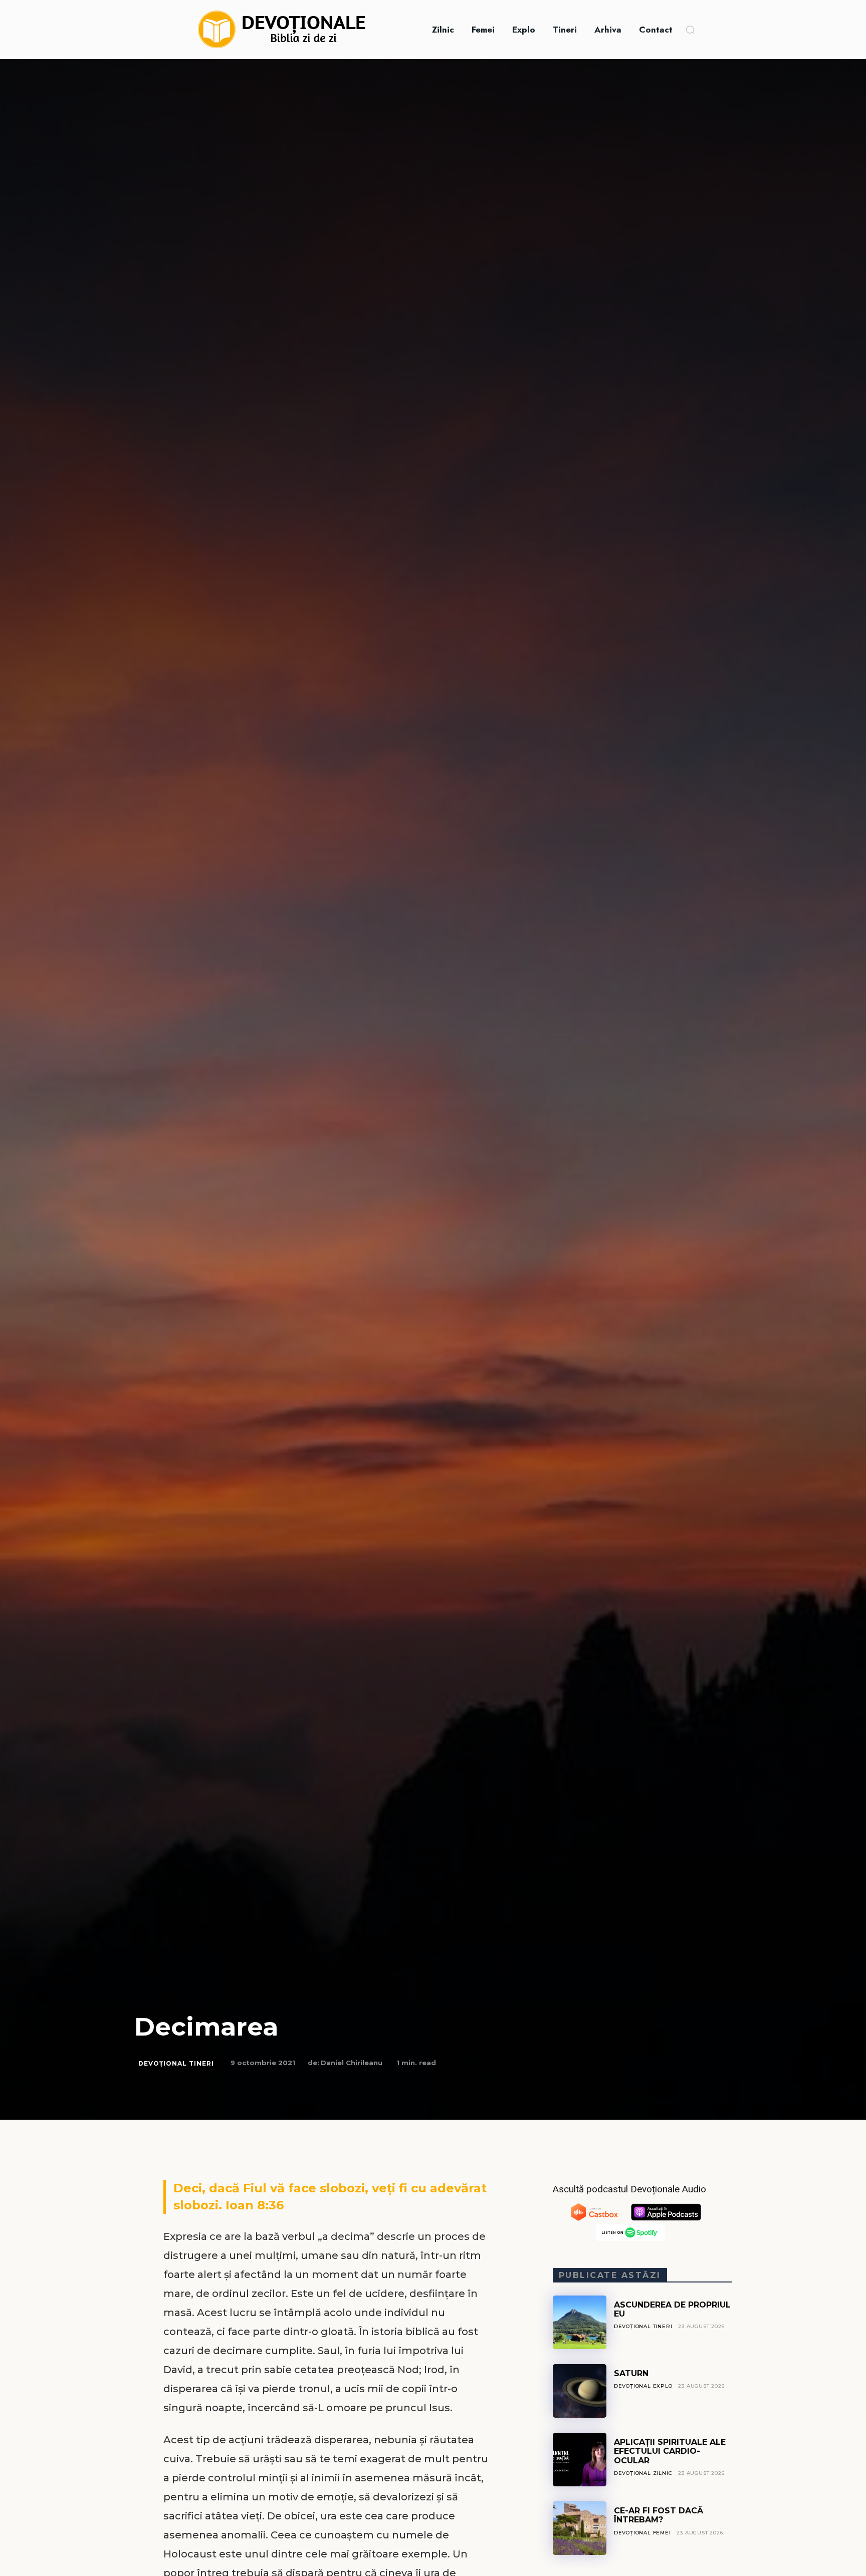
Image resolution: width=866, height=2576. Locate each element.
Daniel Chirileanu (352, 2063)
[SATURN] (580, 2391)
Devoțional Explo (643, 2386)
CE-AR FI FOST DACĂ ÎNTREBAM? (659, 2515)
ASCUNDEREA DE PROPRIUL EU (672, 2309)
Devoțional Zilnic (643, 2473)
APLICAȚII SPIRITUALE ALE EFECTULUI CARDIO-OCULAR (670, 2451)
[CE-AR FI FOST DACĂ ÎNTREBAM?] (580, 2528)
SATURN (631, 2373)
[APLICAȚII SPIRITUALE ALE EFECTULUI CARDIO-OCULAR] (580, 2460)
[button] (690, 30)
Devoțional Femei (642, 2533)
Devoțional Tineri (176, 2063)
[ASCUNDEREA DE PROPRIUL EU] (580, 2322)
